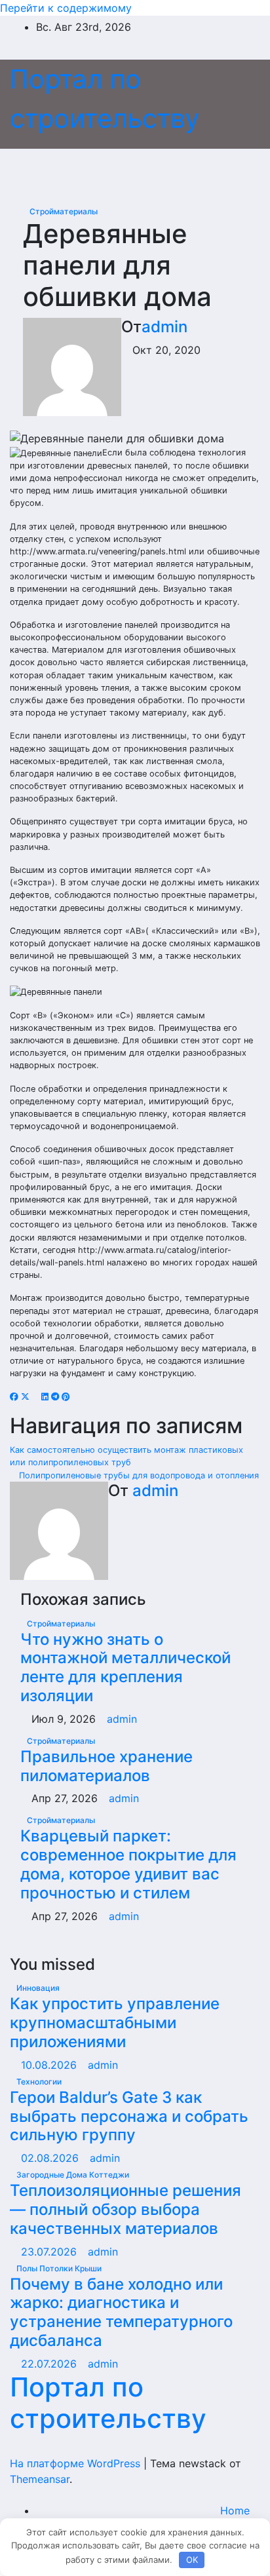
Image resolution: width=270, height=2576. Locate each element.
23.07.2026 (50, 2252)
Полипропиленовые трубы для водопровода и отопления (138, 1475)
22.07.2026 (50, 2364)
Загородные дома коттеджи (73, 2175)
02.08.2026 (51, 2158)
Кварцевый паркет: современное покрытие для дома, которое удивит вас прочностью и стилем (128, 1864)
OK (192, 2560)
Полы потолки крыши (59, 2268)
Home (235, 2510)
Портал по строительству (108, 2403)
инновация (38, 1988)
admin (164, 327)
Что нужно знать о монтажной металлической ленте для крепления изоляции (125, 1667)
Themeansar (40, 2479)
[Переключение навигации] (130, 169)
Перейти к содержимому (66, 8)
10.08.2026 (50, 2065)
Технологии (39, 2082)
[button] (222, 169)
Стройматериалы (64, 211)
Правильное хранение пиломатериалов (106, 1766)
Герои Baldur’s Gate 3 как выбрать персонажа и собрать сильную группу (129, 2116)
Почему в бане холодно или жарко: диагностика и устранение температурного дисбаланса (121, 2312)
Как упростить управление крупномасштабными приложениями (115, 2023)
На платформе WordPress (77, 2463)
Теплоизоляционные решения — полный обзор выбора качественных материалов (125, 2209)
